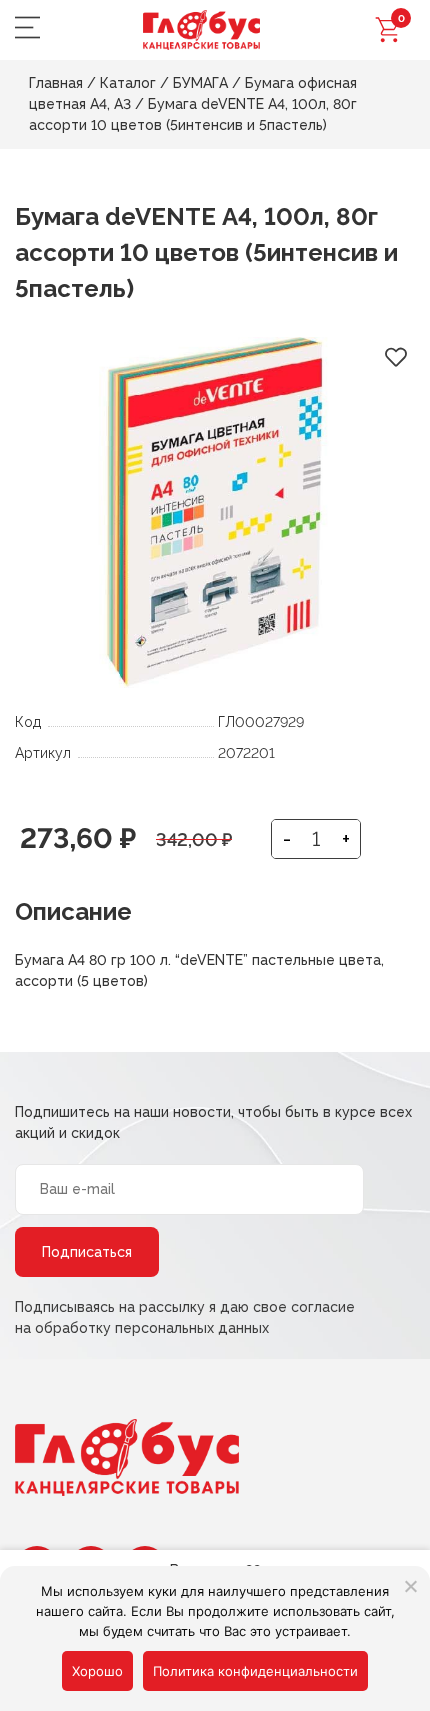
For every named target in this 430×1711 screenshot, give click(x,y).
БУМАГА (200, 83)
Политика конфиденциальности (255, 1671)
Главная (56, 83)
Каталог (128, 83)
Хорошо (97, 1671)
